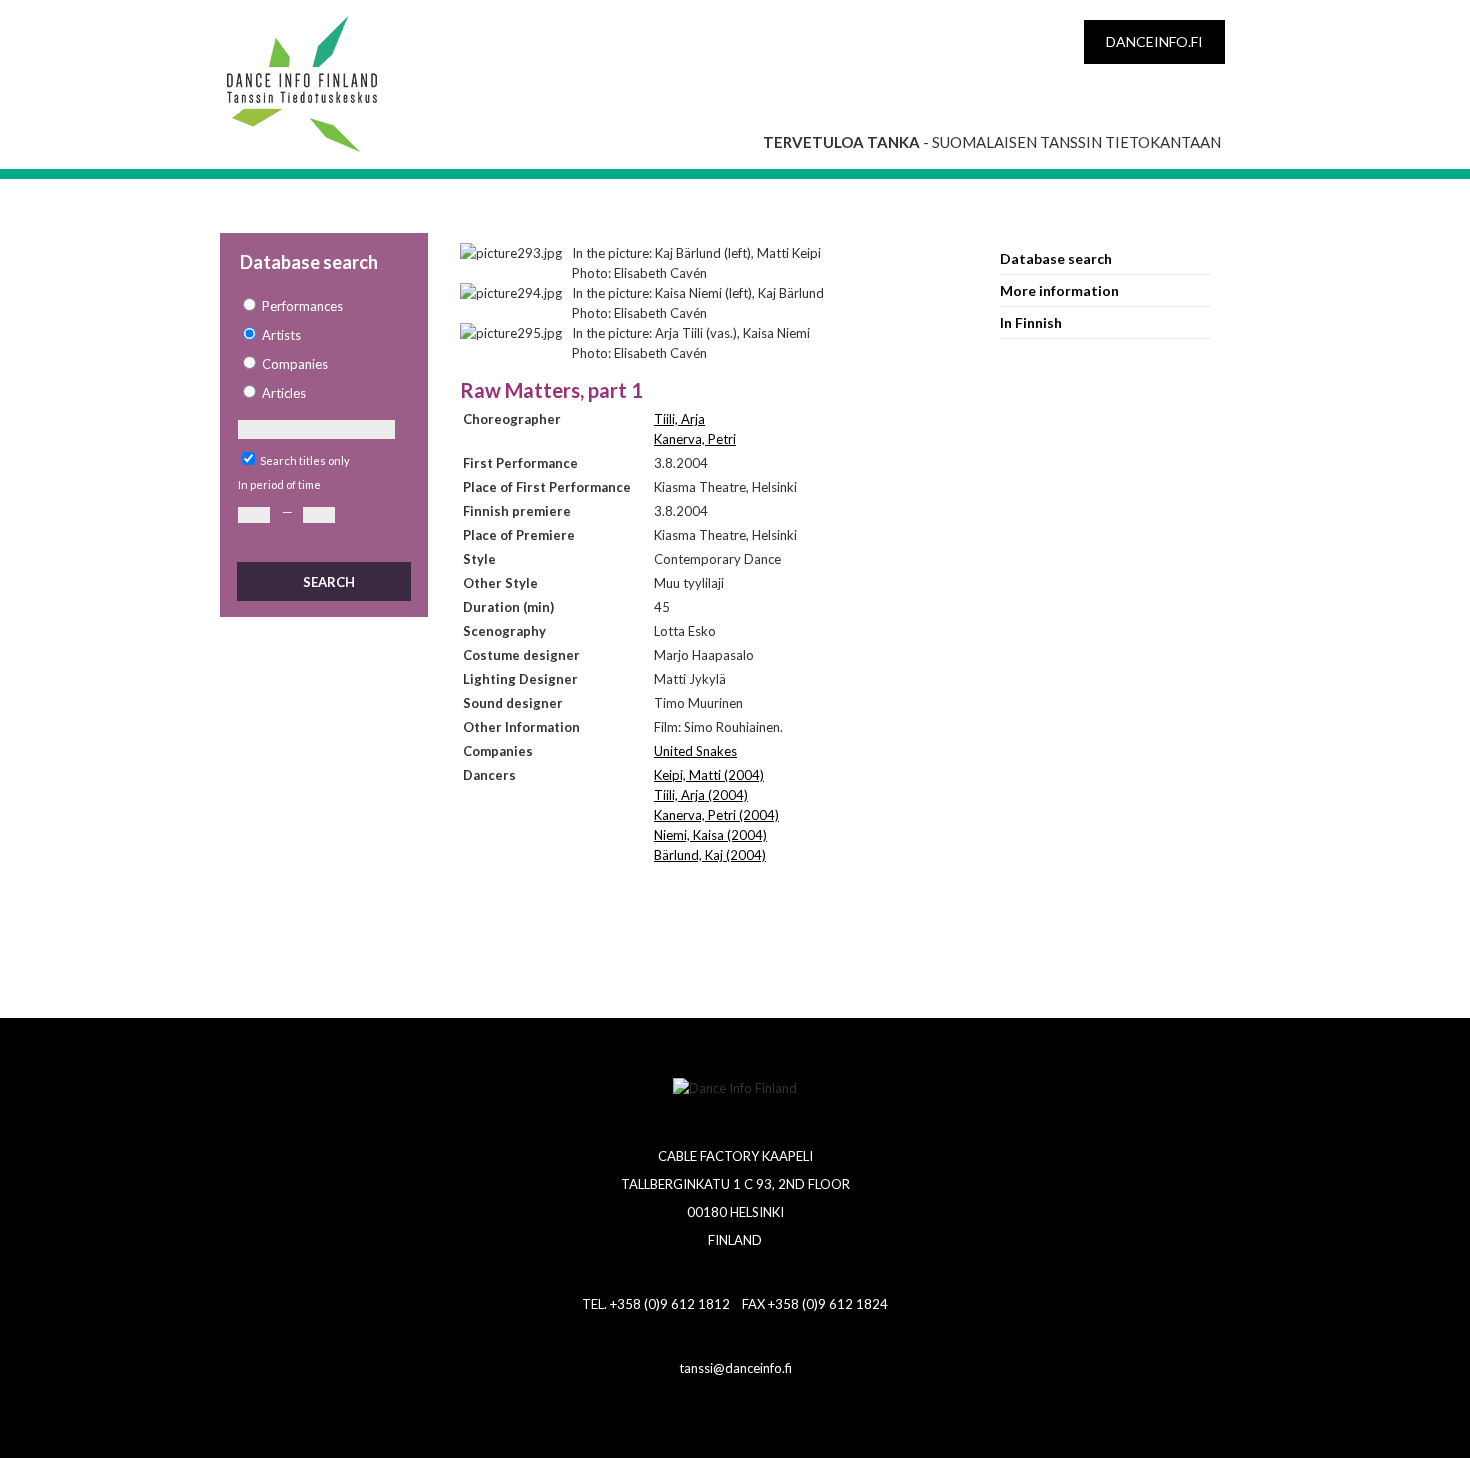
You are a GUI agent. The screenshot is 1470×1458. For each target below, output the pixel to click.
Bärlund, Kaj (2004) (710, 855)
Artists (281, 335)
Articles (284, 393)
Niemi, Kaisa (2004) (710, 835)
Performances (302, 306)
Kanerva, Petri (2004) (716, 815)
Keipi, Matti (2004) (709, 775)
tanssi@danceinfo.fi (735, 1368)
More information (1059, 290)
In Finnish (1031, 322)
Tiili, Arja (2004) (701, 795)
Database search (1056, 258)
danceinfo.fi (1154, 41)
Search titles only (305, 460)
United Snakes (695, 751)
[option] (323, 306)
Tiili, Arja (679, 419)
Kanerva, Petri (695, 439)
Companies (295, 364)
